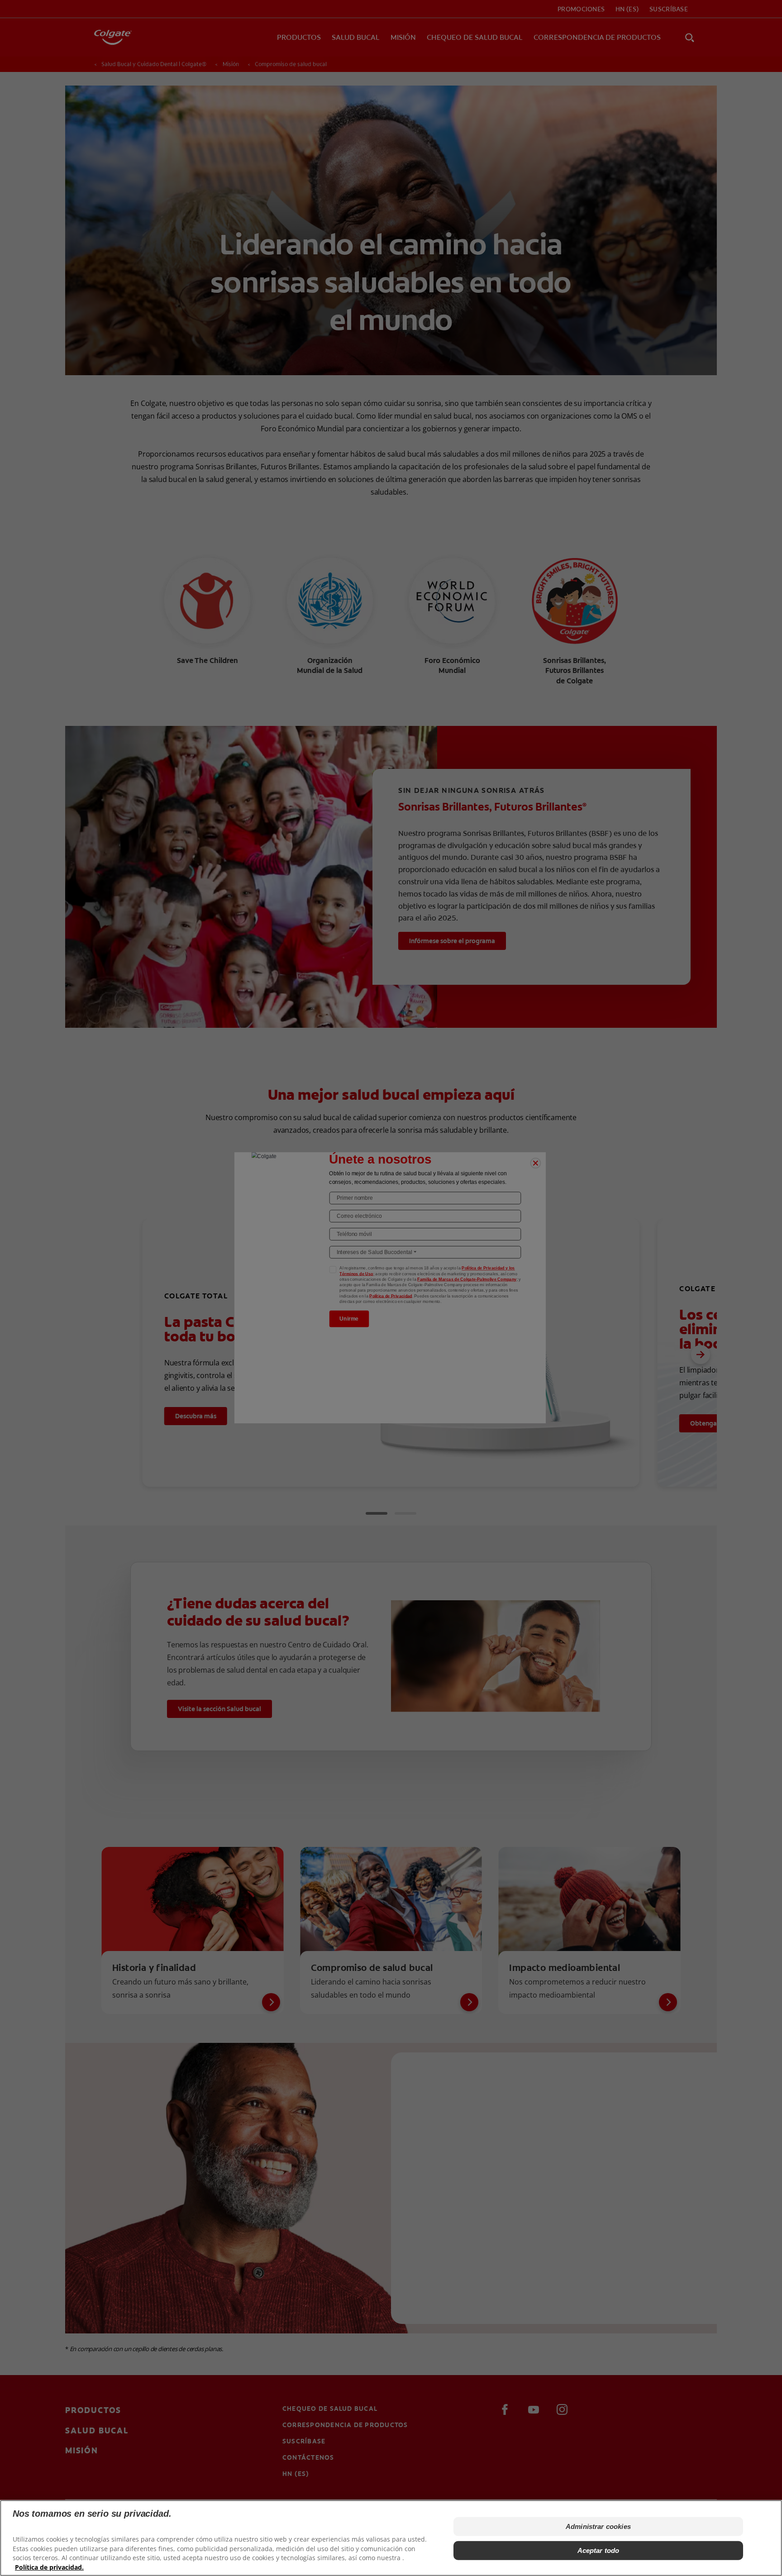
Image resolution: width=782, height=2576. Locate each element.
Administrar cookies (598, 2526)
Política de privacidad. (49, 2567)
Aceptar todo (598, 2550)
